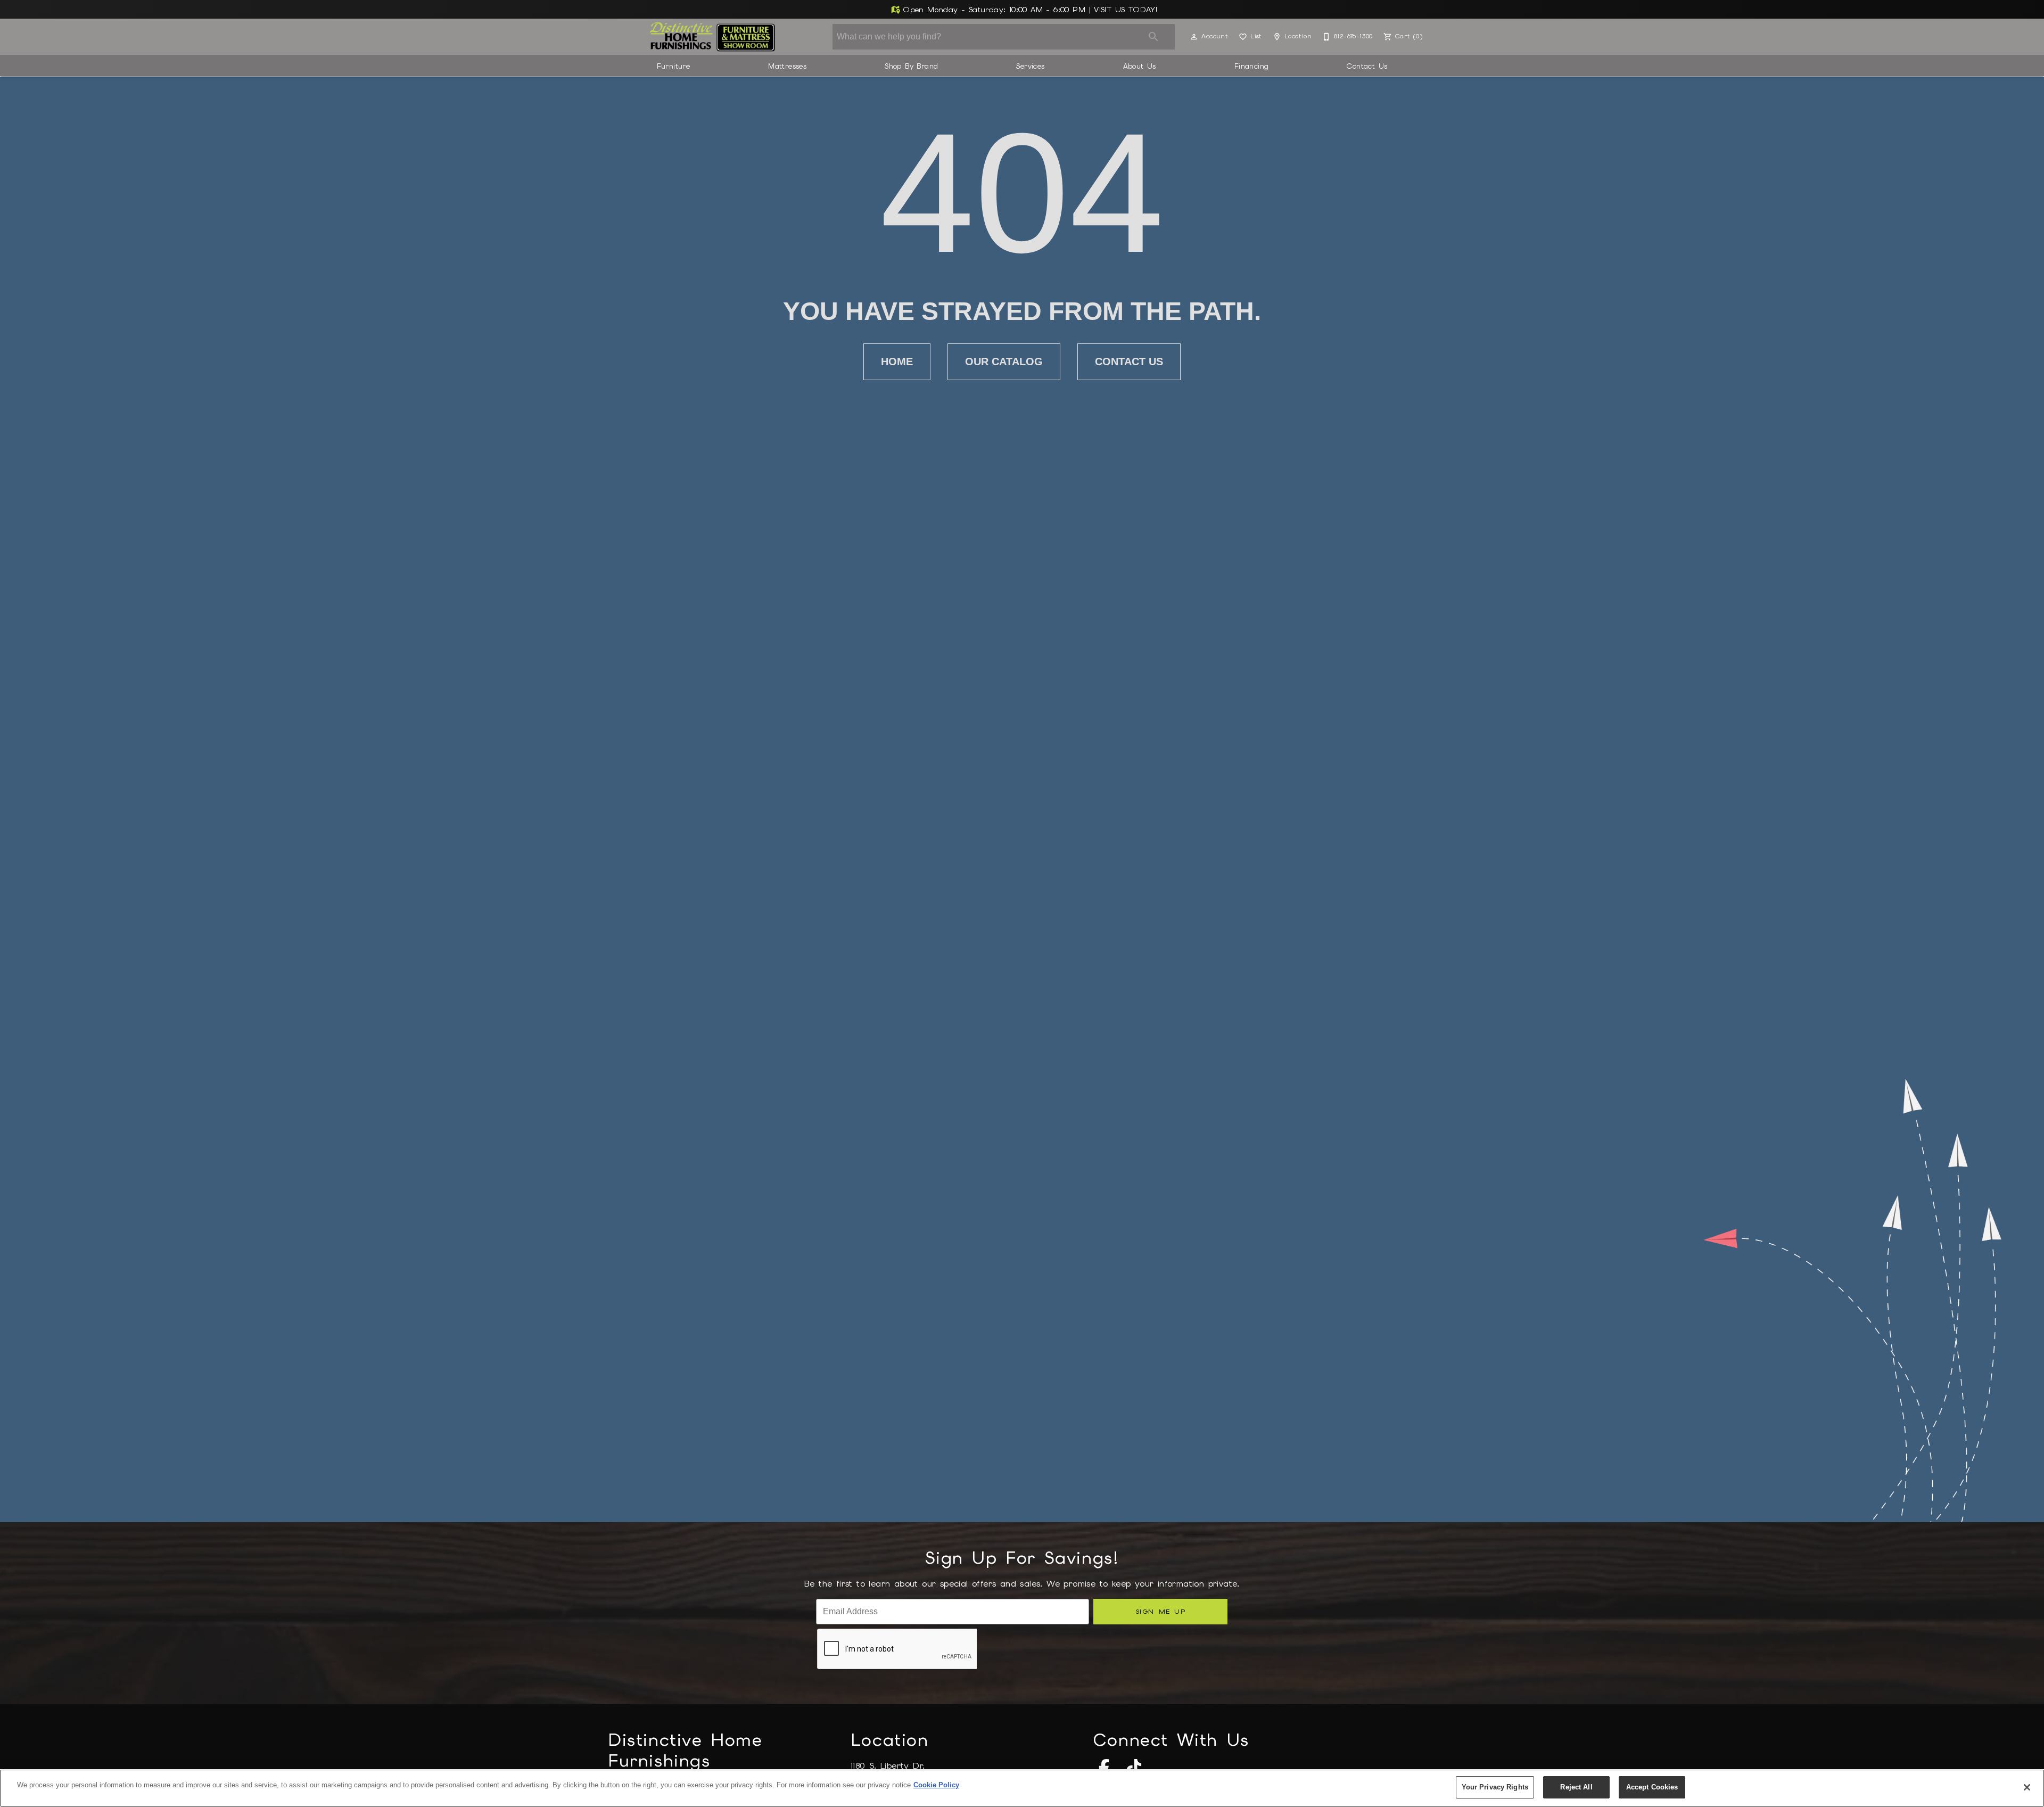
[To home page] (712, 37)
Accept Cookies (1652, 1787)
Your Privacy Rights (1495, 1787)
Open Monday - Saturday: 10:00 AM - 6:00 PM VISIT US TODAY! (1029, 10)
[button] (1194, 37)
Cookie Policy (936, 1785)
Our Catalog (1004, 362)
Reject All (1576, 1787)
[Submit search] (1153, 37)
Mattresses (787, 66)
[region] (1022, 1788)
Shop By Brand (911, 66)
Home (897, 362)
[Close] (2027, 1787)
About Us (1140, 66)
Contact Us (1367, 66)
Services (1030, 66)
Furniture (674, 66)
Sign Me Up (1161, 1611)
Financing (1252, 66)
